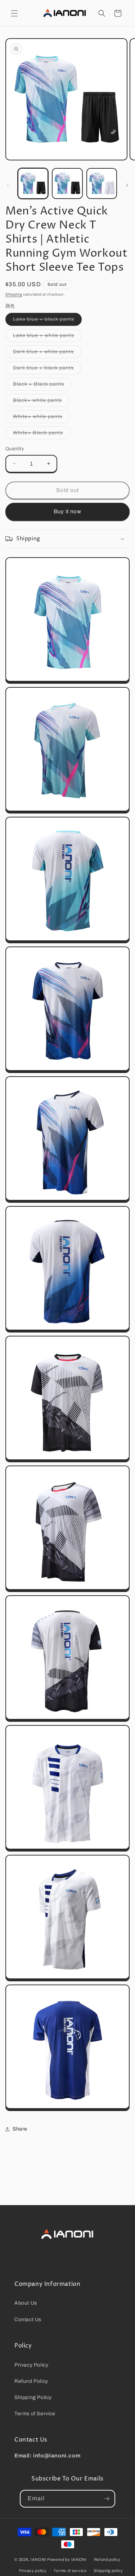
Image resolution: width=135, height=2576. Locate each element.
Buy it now (67, 511)
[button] (14, 13)
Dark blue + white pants (47, 353)
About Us (26, 2303)
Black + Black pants (42, 386)
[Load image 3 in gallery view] (102, 183)
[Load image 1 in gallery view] (33, 183)
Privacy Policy (31, 2365)
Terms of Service (35, 2414)
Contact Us (28, 2320)
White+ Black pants (42, 434)
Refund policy (107, 2559)
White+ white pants (41, 418)
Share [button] (20, 2129)
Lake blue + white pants (47, 337)
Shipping (14, 294)
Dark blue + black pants (47, 370)
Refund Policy (31, 2381)
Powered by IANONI (67, 2559)
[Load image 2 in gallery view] (67, 183)
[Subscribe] (107, 2499)
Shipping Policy (33, 2397)
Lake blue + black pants (47, 321)
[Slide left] (8, 185)
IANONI (38, 2559)
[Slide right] (127, 185)
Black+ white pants (41, 402)
